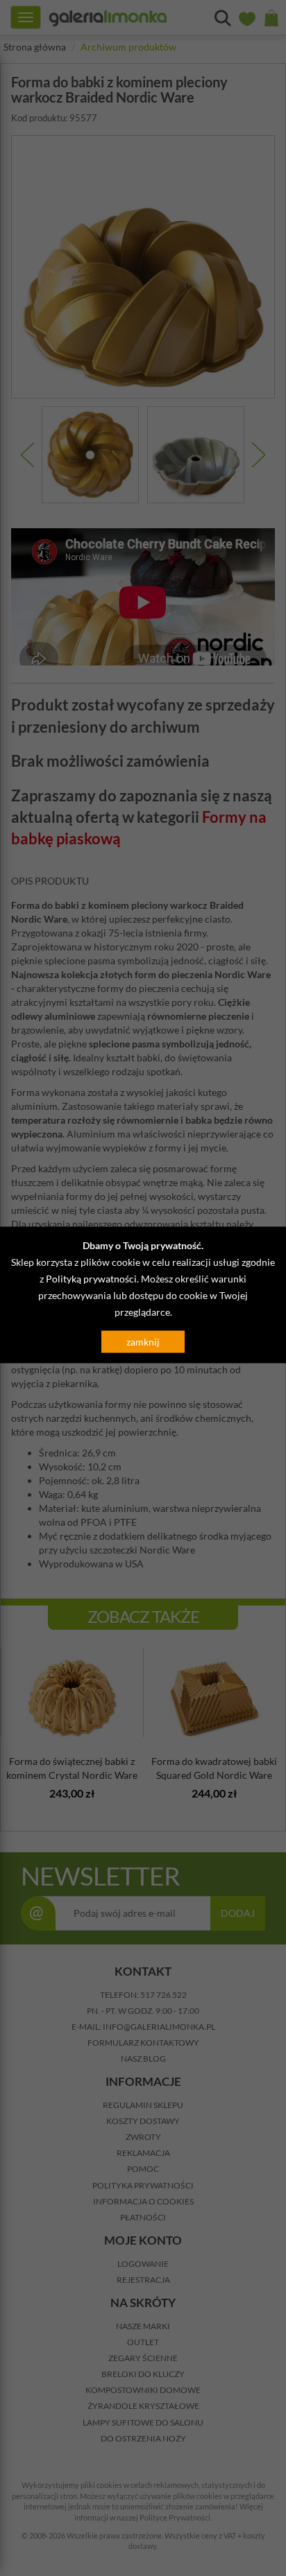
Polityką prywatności (91, 1279)
